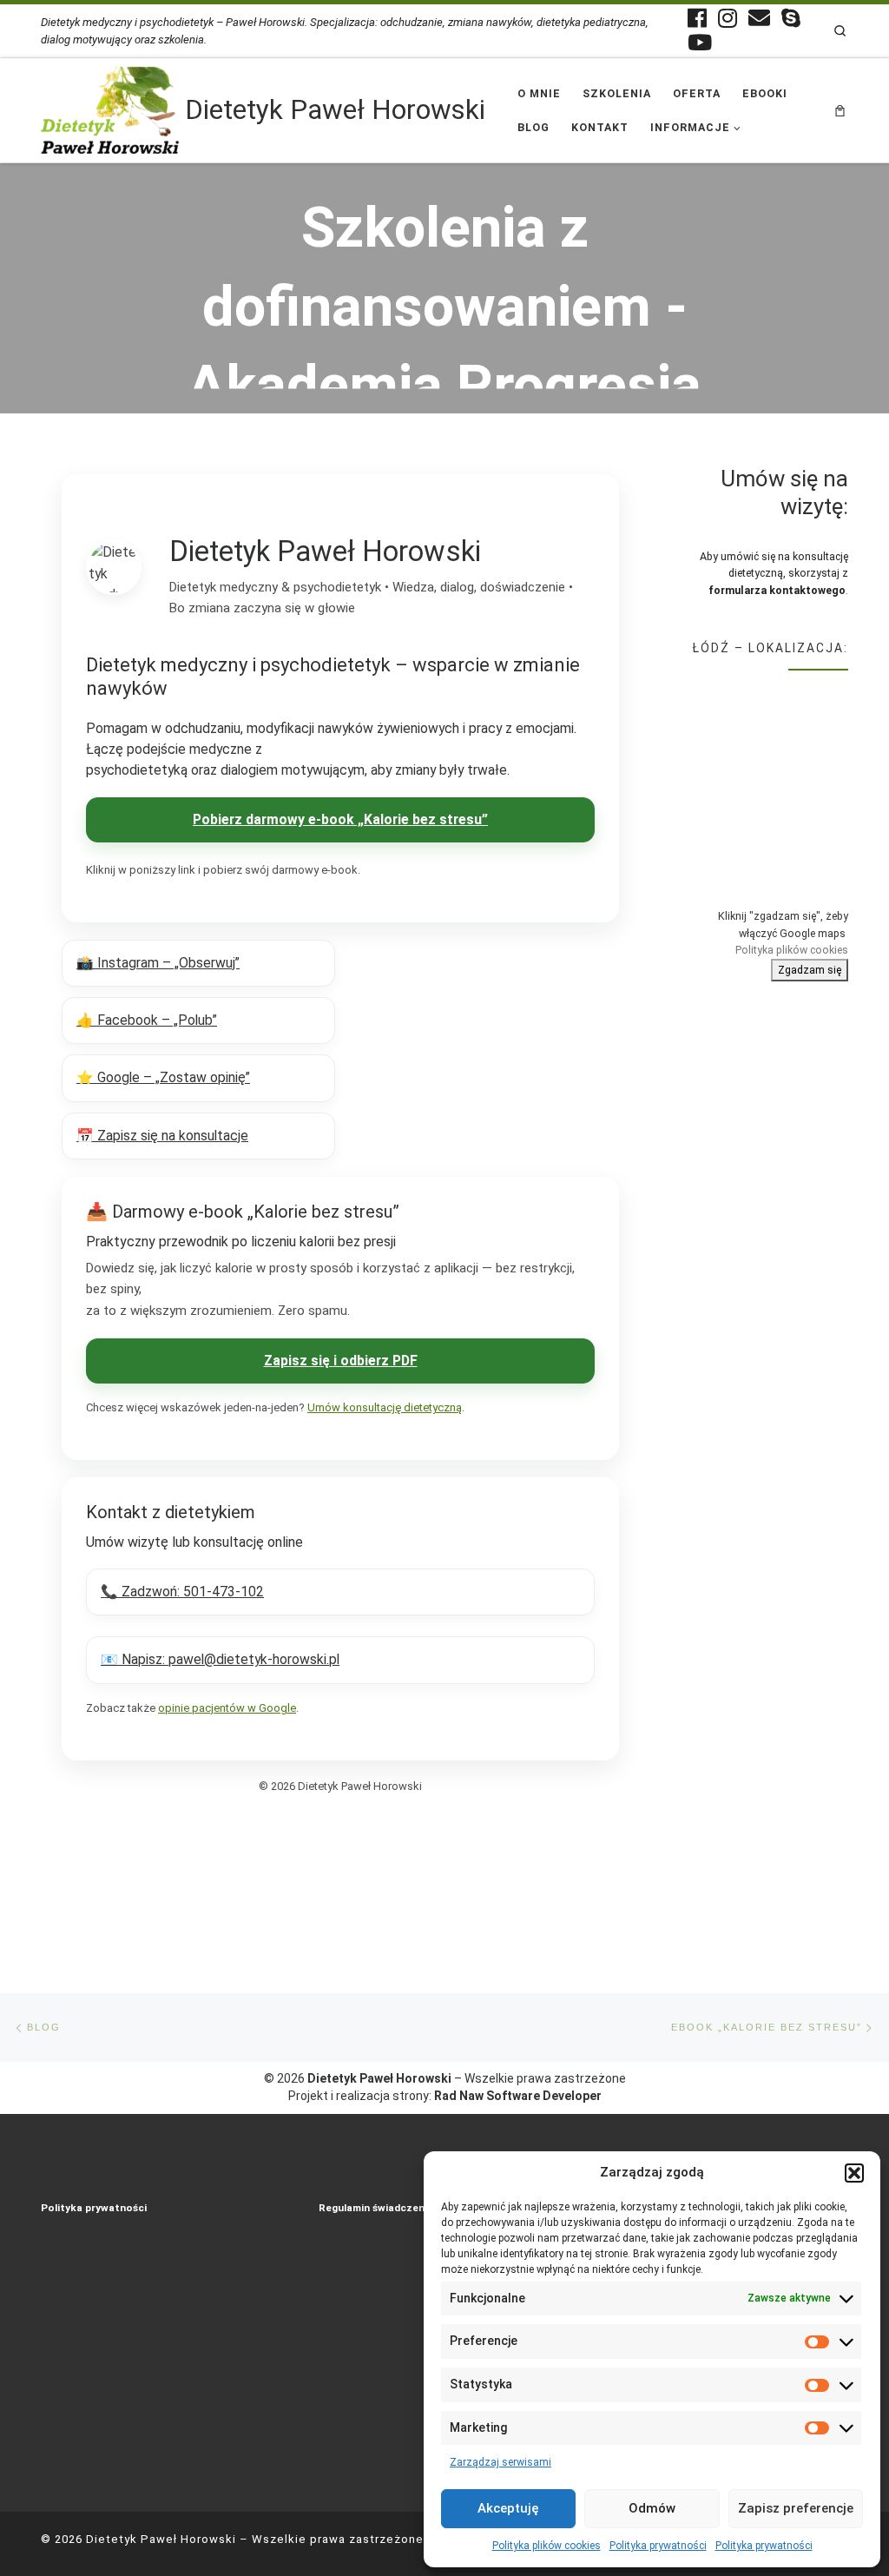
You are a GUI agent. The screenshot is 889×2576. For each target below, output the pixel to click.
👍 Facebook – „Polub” (147, 1020)
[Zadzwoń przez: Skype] (791, 18)
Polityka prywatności (658, 2546)
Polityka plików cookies (547, 2546)
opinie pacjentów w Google (227, 1708)
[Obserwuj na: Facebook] (697, 18)
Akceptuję (508, 2508)
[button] (854, 2173)
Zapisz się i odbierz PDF (341, 1361)
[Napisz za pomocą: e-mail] (759, 18)
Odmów (652, 2508)
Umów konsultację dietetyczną (385, 1407)
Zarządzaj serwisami (500, 2462)
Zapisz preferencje (796, 2508)
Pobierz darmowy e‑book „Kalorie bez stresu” (340, 819)
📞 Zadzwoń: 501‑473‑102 (182, 1592)
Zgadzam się (810, 970)
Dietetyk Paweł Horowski (161, 2539)
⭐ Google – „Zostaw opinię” (163, 1077)
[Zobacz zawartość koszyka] (840, 110)
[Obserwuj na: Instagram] (728, 18)
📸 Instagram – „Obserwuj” (158, 963)
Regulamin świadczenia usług (391, 2208)
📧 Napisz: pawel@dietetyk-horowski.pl (220, 1659)
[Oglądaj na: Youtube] (700, 42)
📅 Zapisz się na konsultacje (162, 1136)
